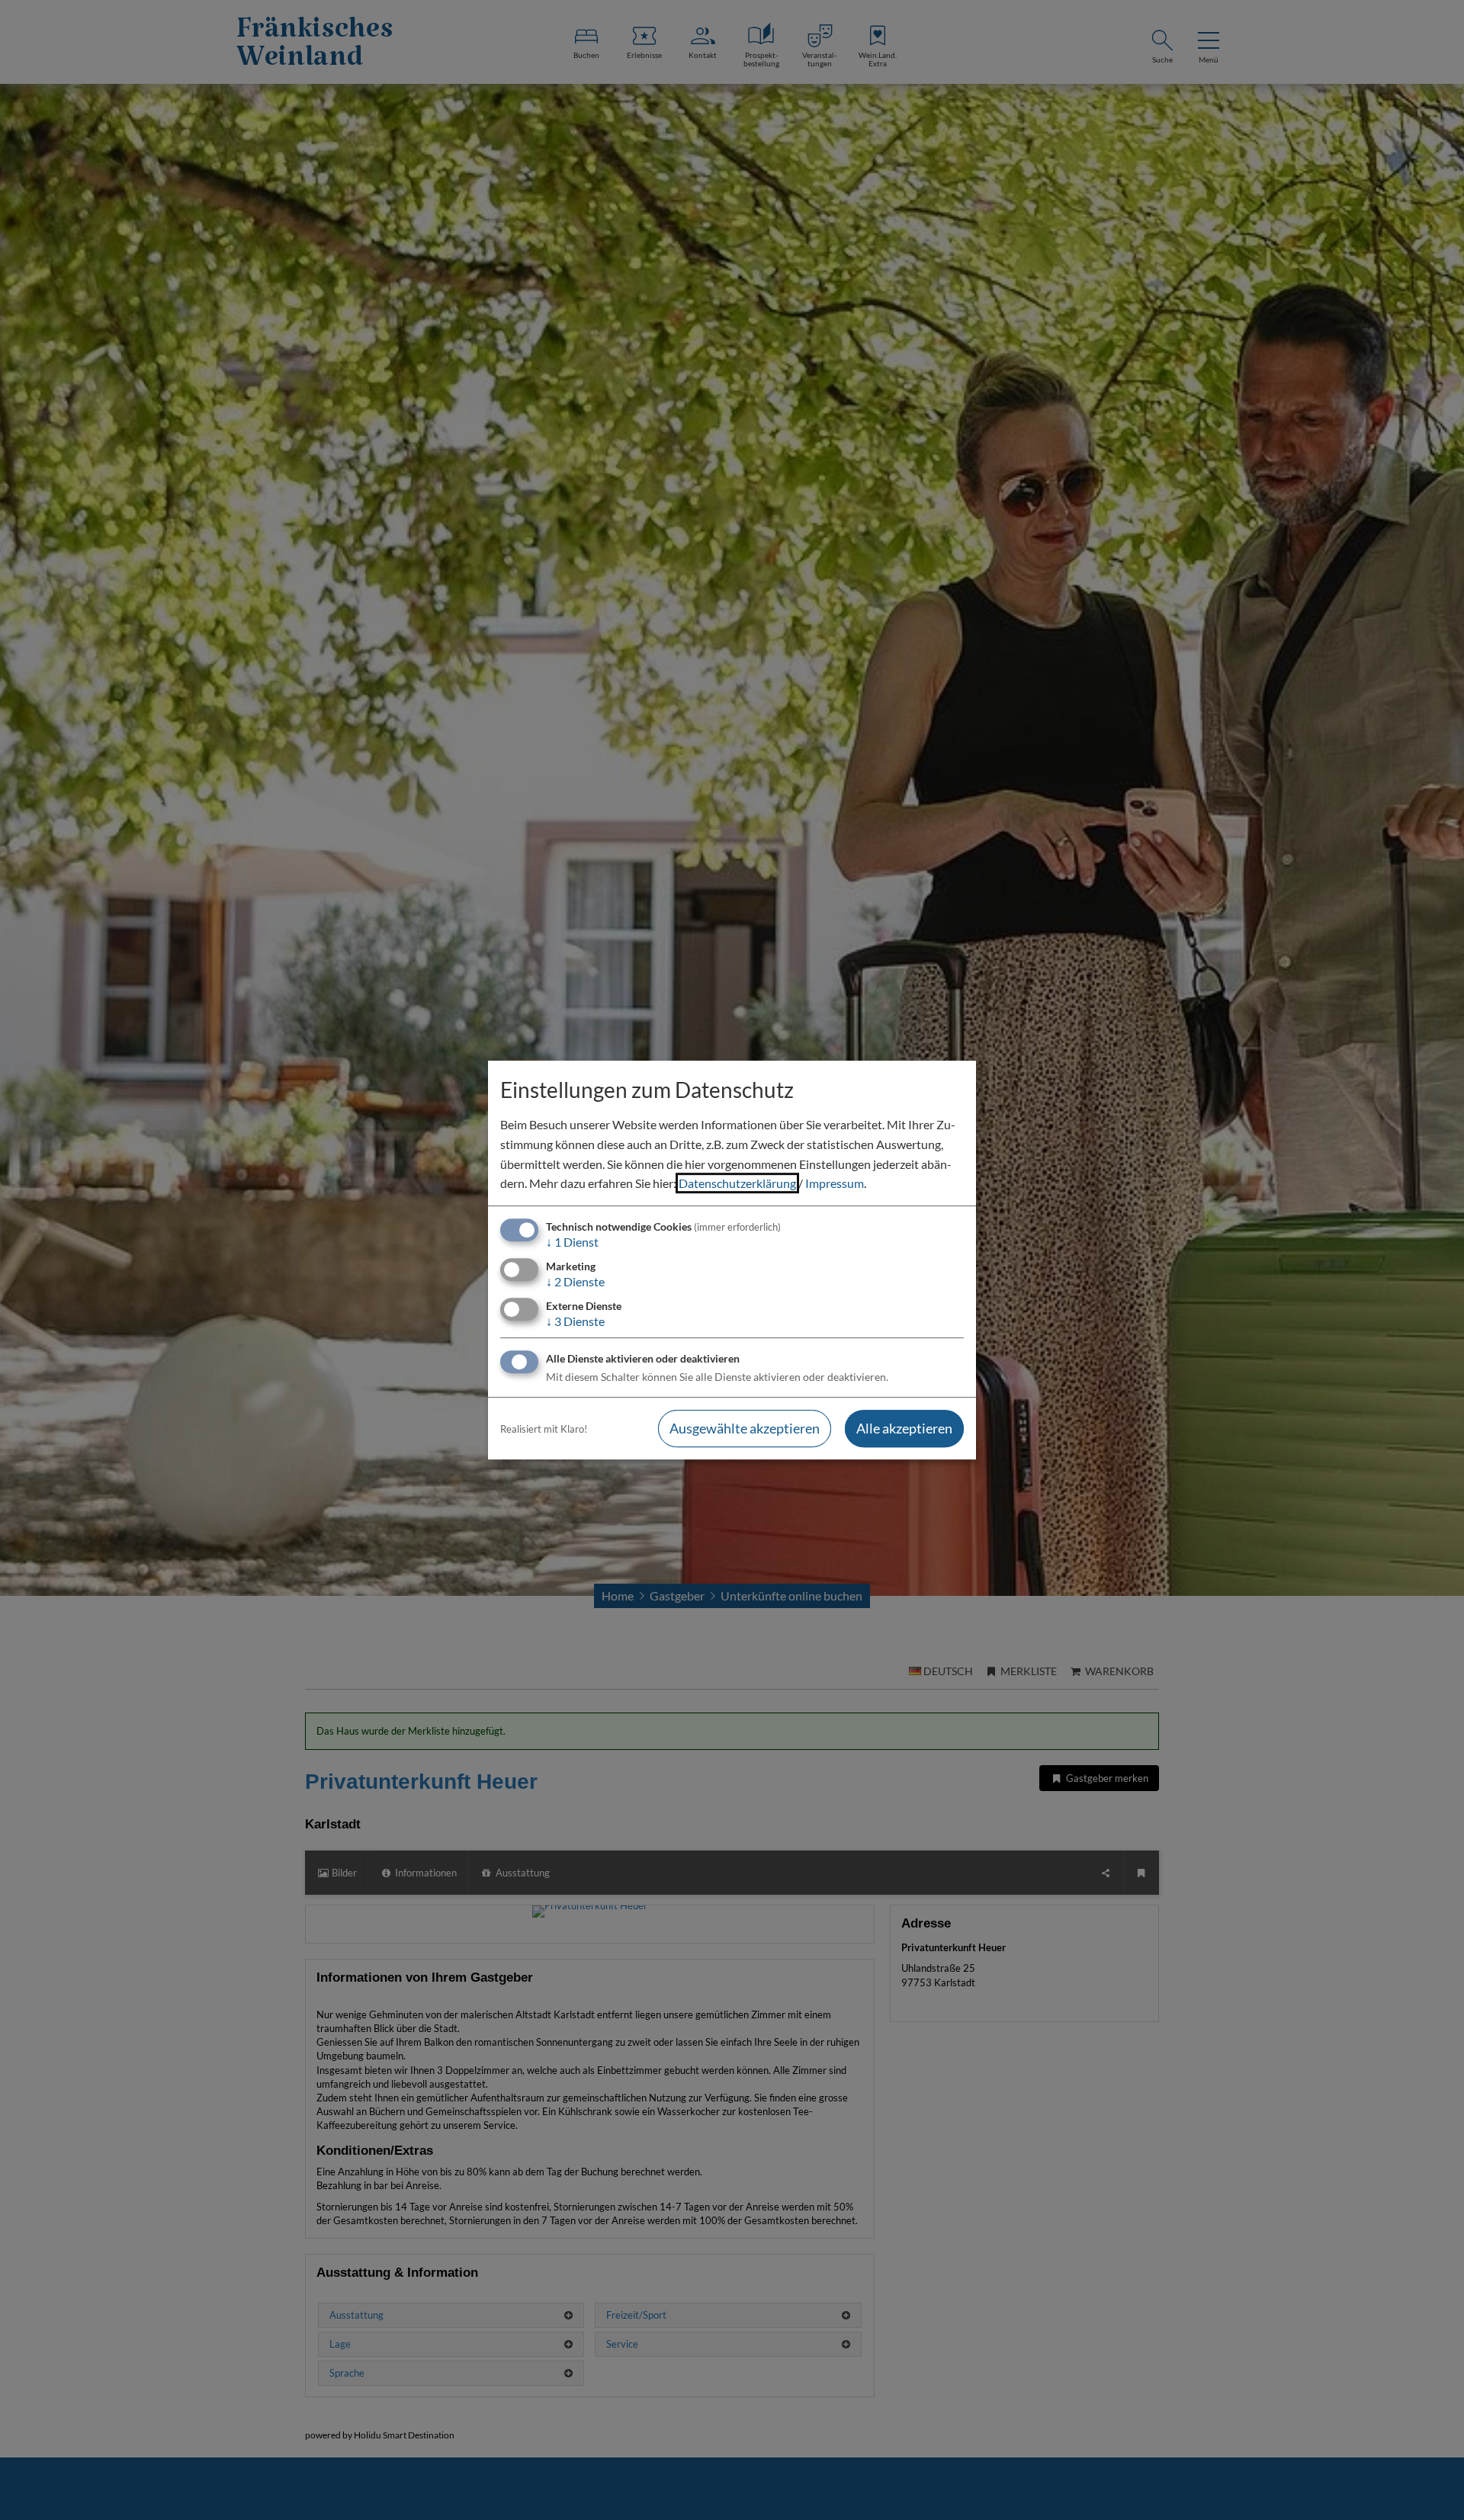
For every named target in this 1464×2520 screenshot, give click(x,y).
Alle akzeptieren (904, 1429)
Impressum (835, 1183)
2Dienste (575, 1281)
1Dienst (572, 1242)
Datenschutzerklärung (737, 1183)
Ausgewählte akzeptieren (745, 1429)
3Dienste (575, 1321)
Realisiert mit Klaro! (544, 1429)
